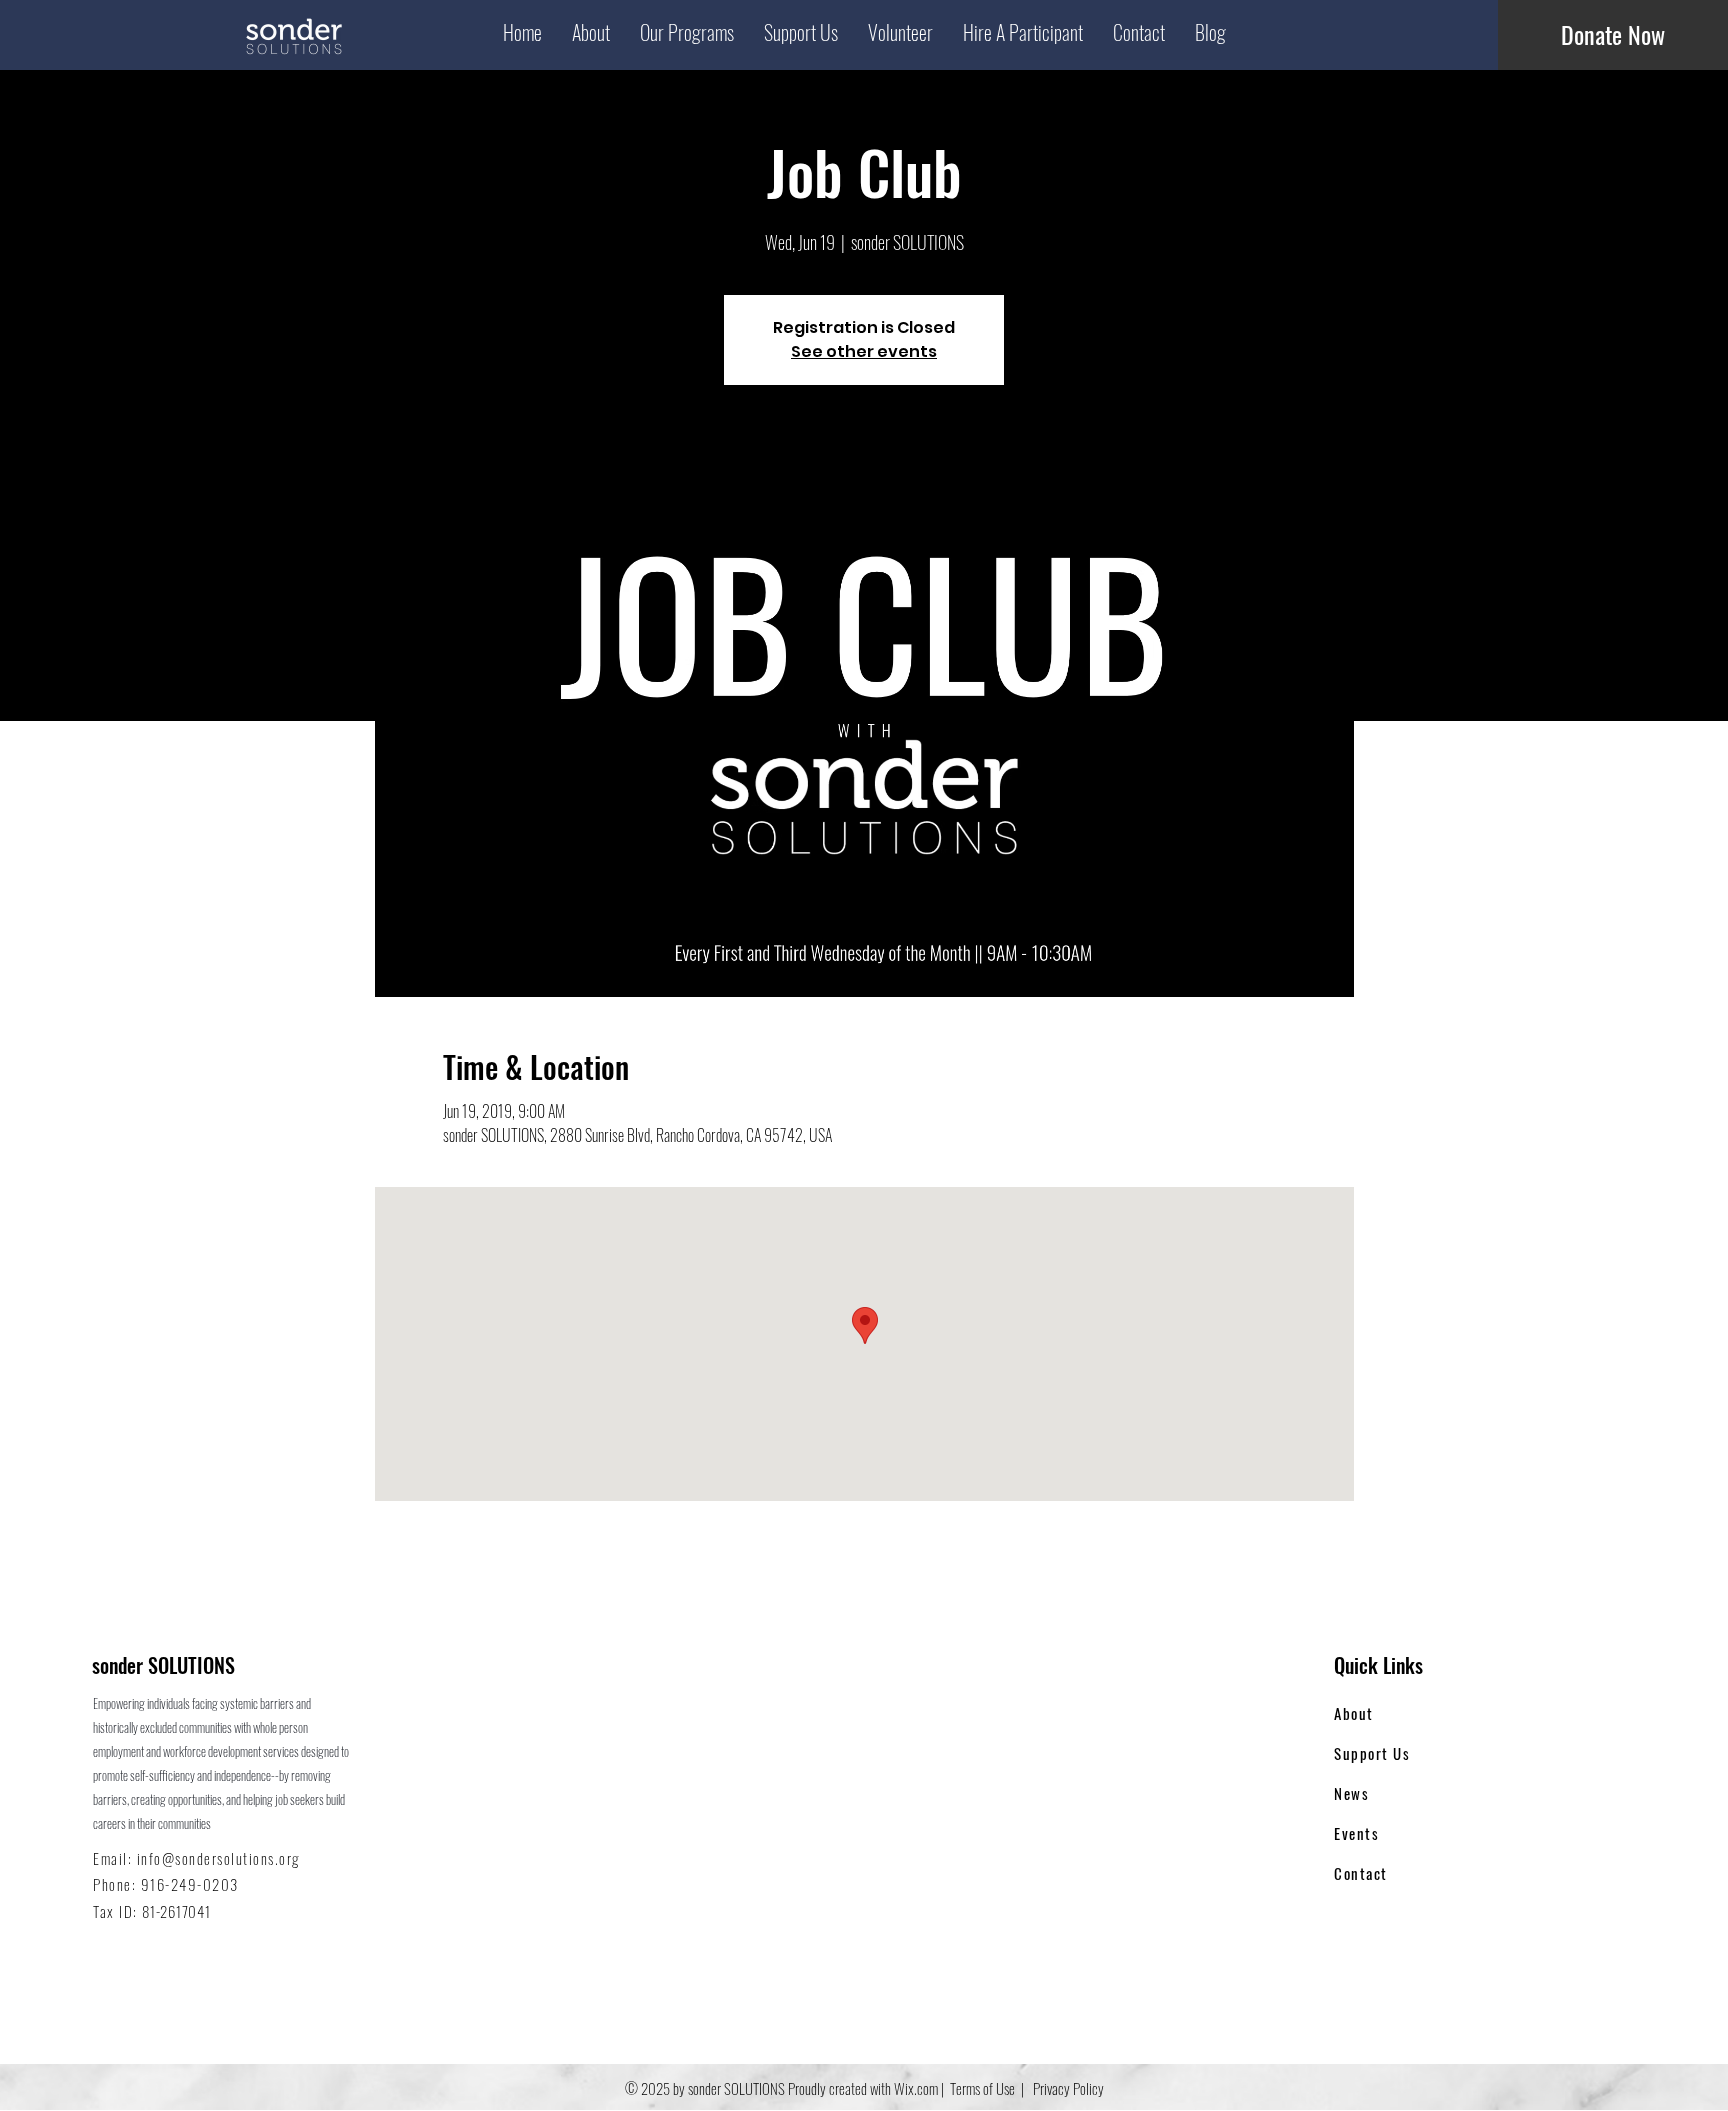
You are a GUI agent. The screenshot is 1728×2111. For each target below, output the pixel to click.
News (1351, 1793)
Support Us (1372, 1753)
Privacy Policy (1067, 2088)
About (1354, 1713)
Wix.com (916, 2088)
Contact (1361, 1873)
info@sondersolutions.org (218, 1858)
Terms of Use (982, 2088)
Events (1356, 1833)
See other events (864, 351)
